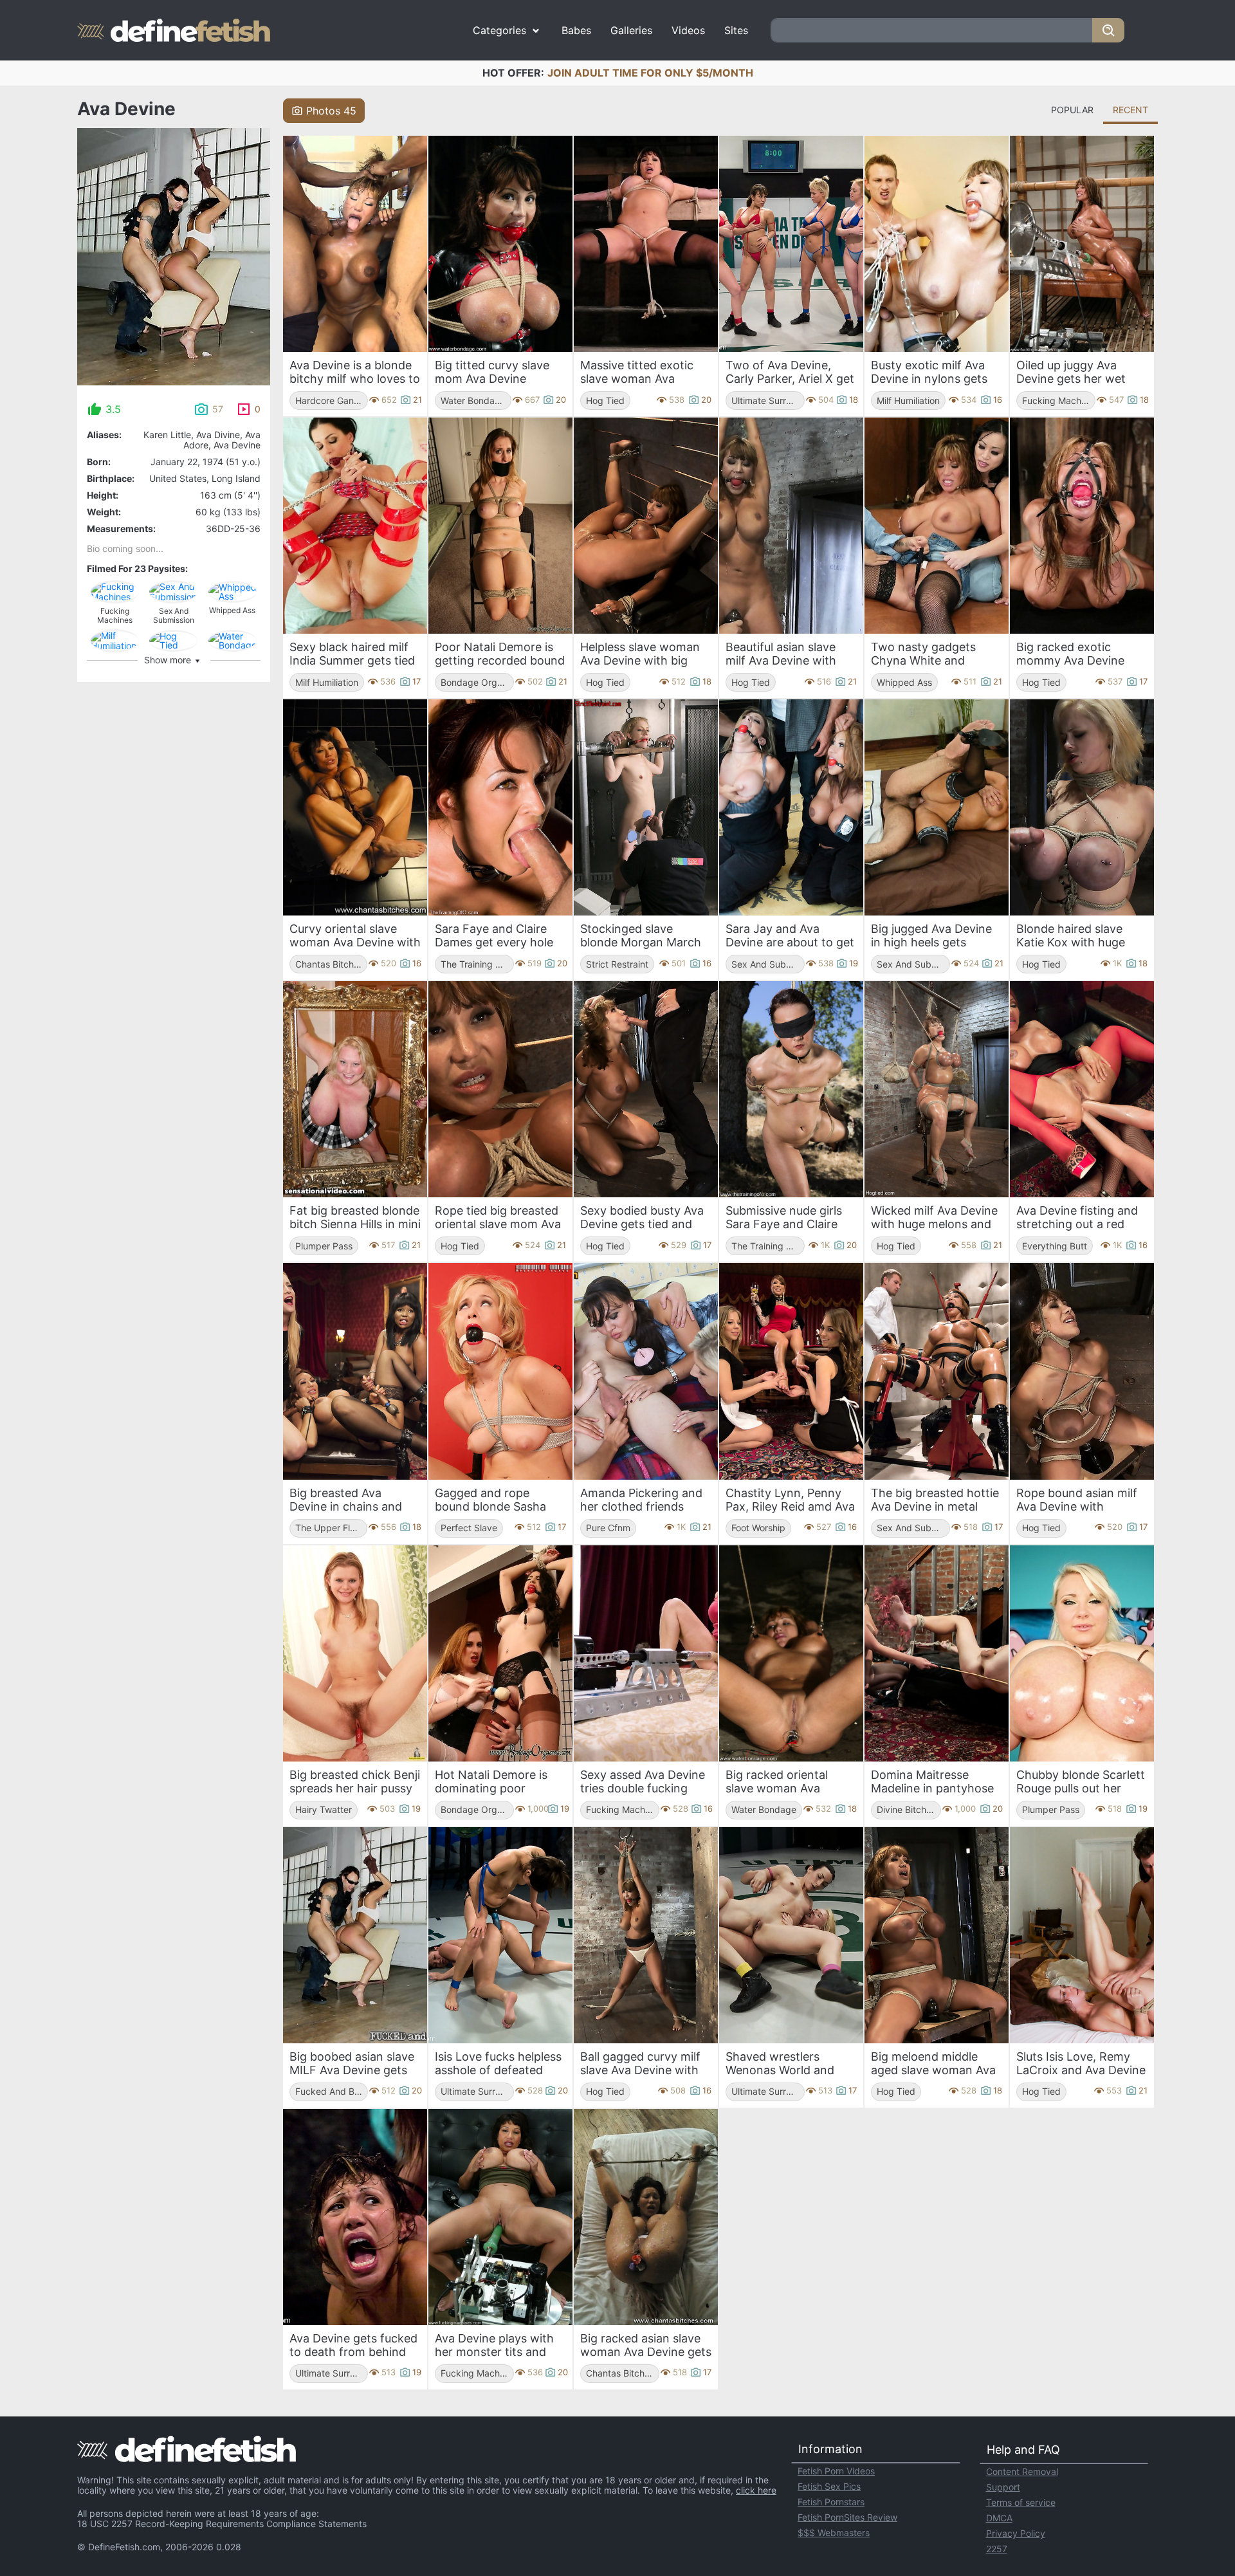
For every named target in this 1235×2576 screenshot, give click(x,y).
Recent (1130, 110)
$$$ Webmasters (834, 2533)
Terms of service (1021, 2502)
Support (1003, 2487)
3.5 (113, 409)
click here (756, 2490)
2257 (997, 2549)
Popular (1072, 110)
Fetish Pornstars (831, 2502)
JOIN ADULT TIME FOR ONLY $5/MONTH (650, 73)
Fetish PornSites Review (847, 2517)
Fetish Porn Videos (836, 2471)
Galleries (631, 30)
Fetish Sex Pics (829, 2486)
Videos (688, 30)
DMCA (999, 2518)
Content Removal (1022, 2471)
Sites (736, 30)
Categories (499, 30)
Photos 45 (331, 111)
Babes (576, 30)
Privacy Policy (1016, 2533)
